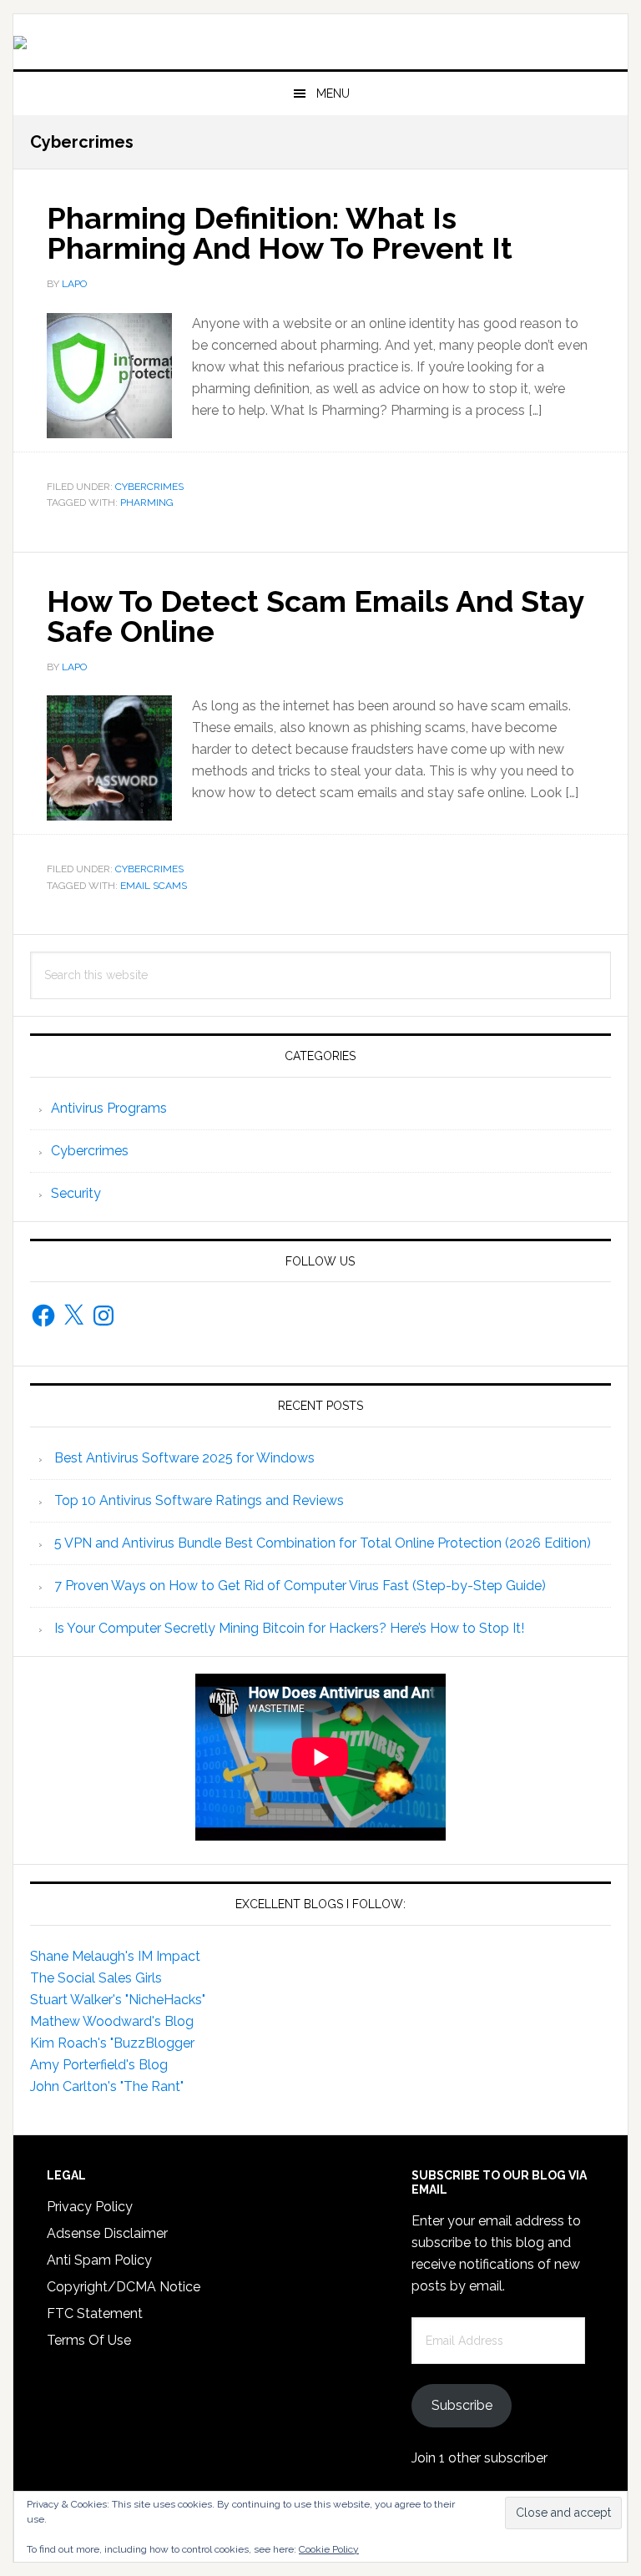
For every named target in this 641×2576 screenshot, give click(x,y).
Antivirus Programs (109, 1108)
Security (76, 1193)
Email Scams (154, 886)
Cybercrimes (149, 487)
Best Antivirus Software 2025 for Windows (184, 1458)
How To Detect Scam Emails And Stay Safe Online (315, 616)
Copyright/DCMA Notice (124, 2287)
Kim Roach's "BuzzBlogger (112, 2043)
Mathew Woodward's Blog (112, 2021)
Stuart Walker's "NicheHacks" (118, 2000)
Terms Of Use (89, 2340)
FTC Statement (95, 2313)
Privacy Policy (90, 2207)
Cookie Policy (329, 2549)
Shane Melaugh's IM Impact (115, 1956)
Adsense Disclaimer (107, 2233)
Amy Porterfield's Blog (99, 2065)
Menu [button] (333, 93)
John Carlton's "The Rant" (107, 2086)
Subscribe (462, 2405)
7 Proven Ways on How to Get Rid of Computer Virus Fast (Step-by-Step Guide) (300, 1586)
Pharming (147, 503)
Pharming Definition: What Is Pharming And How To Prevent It (280, 233)
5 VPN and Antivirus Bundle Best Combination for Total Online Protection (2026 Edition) (323, 1543)
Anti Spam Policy (99, 2260)
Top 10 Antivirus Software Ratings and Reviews (199, 1500)
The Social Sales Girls (96, 1978)
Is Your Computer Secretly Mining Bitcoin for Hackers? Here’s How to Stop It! (289, 1628)
